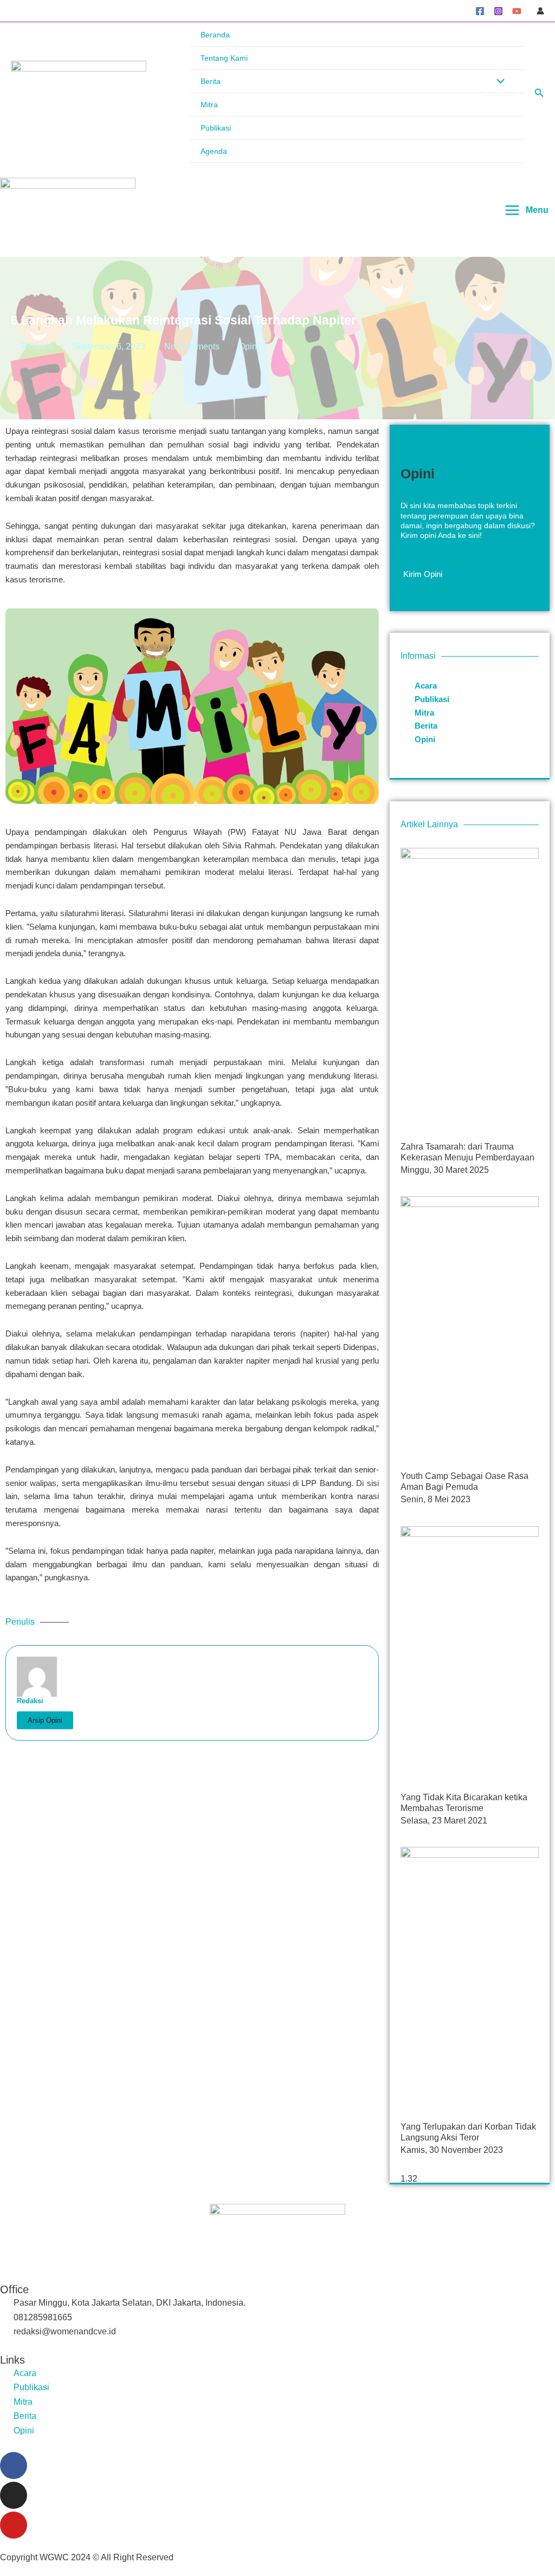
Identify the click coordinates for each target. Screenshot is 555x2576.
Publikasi (216, 128)
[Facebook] (480, 11)
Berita (211, 81)
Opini (249, 346)
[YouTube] (517, 11)
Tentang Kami (224, 58)
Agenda (214, 151)
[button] (539, 93)
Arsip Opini (45, 1720)
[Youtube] (14, 2525)
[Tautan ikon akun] (540, 11)
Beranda (215, 35)
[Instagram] (498, 11)
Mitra (209, 105)
